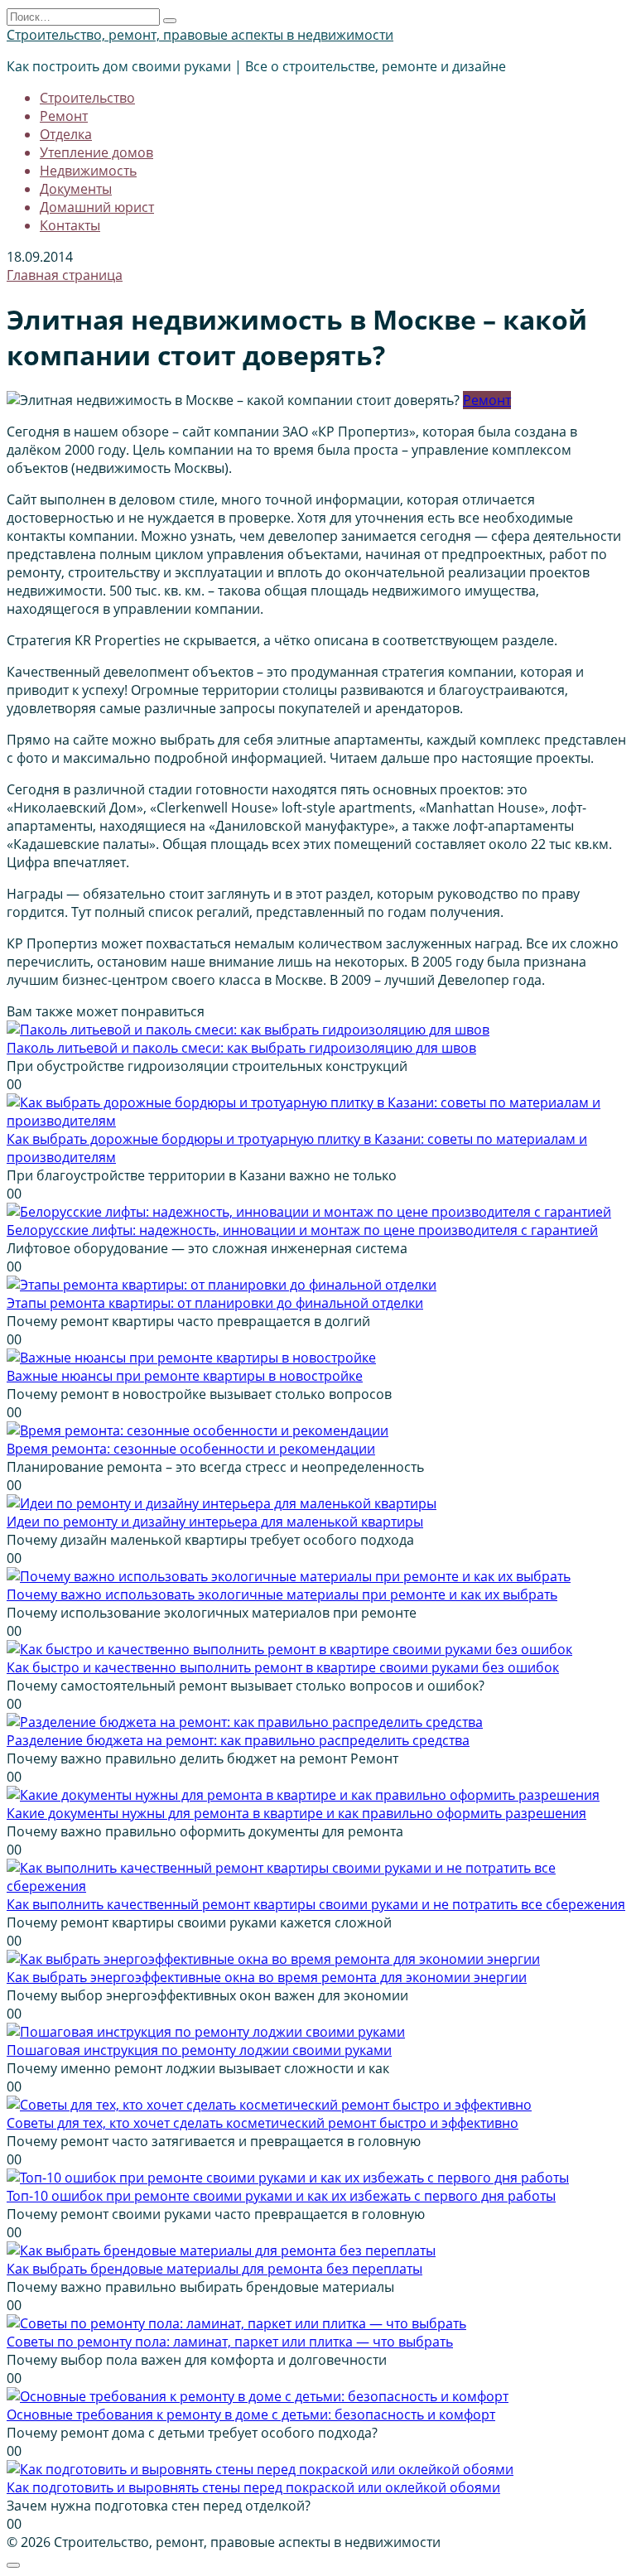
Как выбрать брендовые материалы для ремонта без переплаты (214, 2269)
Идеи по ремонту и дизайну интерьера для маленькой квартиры (215, 1522)
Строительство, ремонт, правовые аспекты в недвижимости (200, 35)
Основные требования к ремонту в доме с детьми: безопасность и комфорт (251, 2414)
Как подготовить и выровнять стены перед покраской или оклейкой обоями (253, 2487)
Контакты (70, 225)
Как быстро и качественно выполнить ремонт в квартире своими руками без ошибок (283, 1667)
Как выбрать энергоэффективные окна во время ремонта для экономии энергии (267, 1977)
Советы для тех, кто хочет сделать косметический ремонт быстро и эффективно (263, 2123)
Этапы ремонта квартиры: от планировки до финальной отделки (215, 1303)
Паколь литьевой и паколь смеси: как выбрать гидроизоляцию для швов (241, 1048)
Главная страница (65, 275)
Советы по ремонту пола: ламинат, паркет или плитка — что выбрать (230, 2342)
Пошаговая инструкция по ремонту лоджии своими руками (199, 2050)
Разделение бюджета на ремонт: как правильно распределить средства (238, 1740)
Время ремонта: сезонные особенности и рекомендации (191, 1449)
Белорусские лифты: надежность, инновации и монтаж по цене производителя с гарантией (302, 1230)
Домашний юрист (97, 207)
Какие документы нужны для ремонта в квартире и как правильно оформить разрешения (296, 1813)
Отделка (66, 134)
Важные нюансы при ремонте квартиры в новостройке (185, 1376)
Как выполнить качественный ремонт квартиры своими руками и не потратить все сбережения (316, 1904)
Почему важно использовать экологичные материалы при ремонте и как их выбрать (282, 1594)
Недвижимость (88, 171)
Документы (76, 189)
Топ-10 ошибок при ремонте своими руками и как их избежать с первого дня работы (281, 2196)
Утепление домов (96, 152)
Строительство (87, 98)
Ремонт (64, 116)
